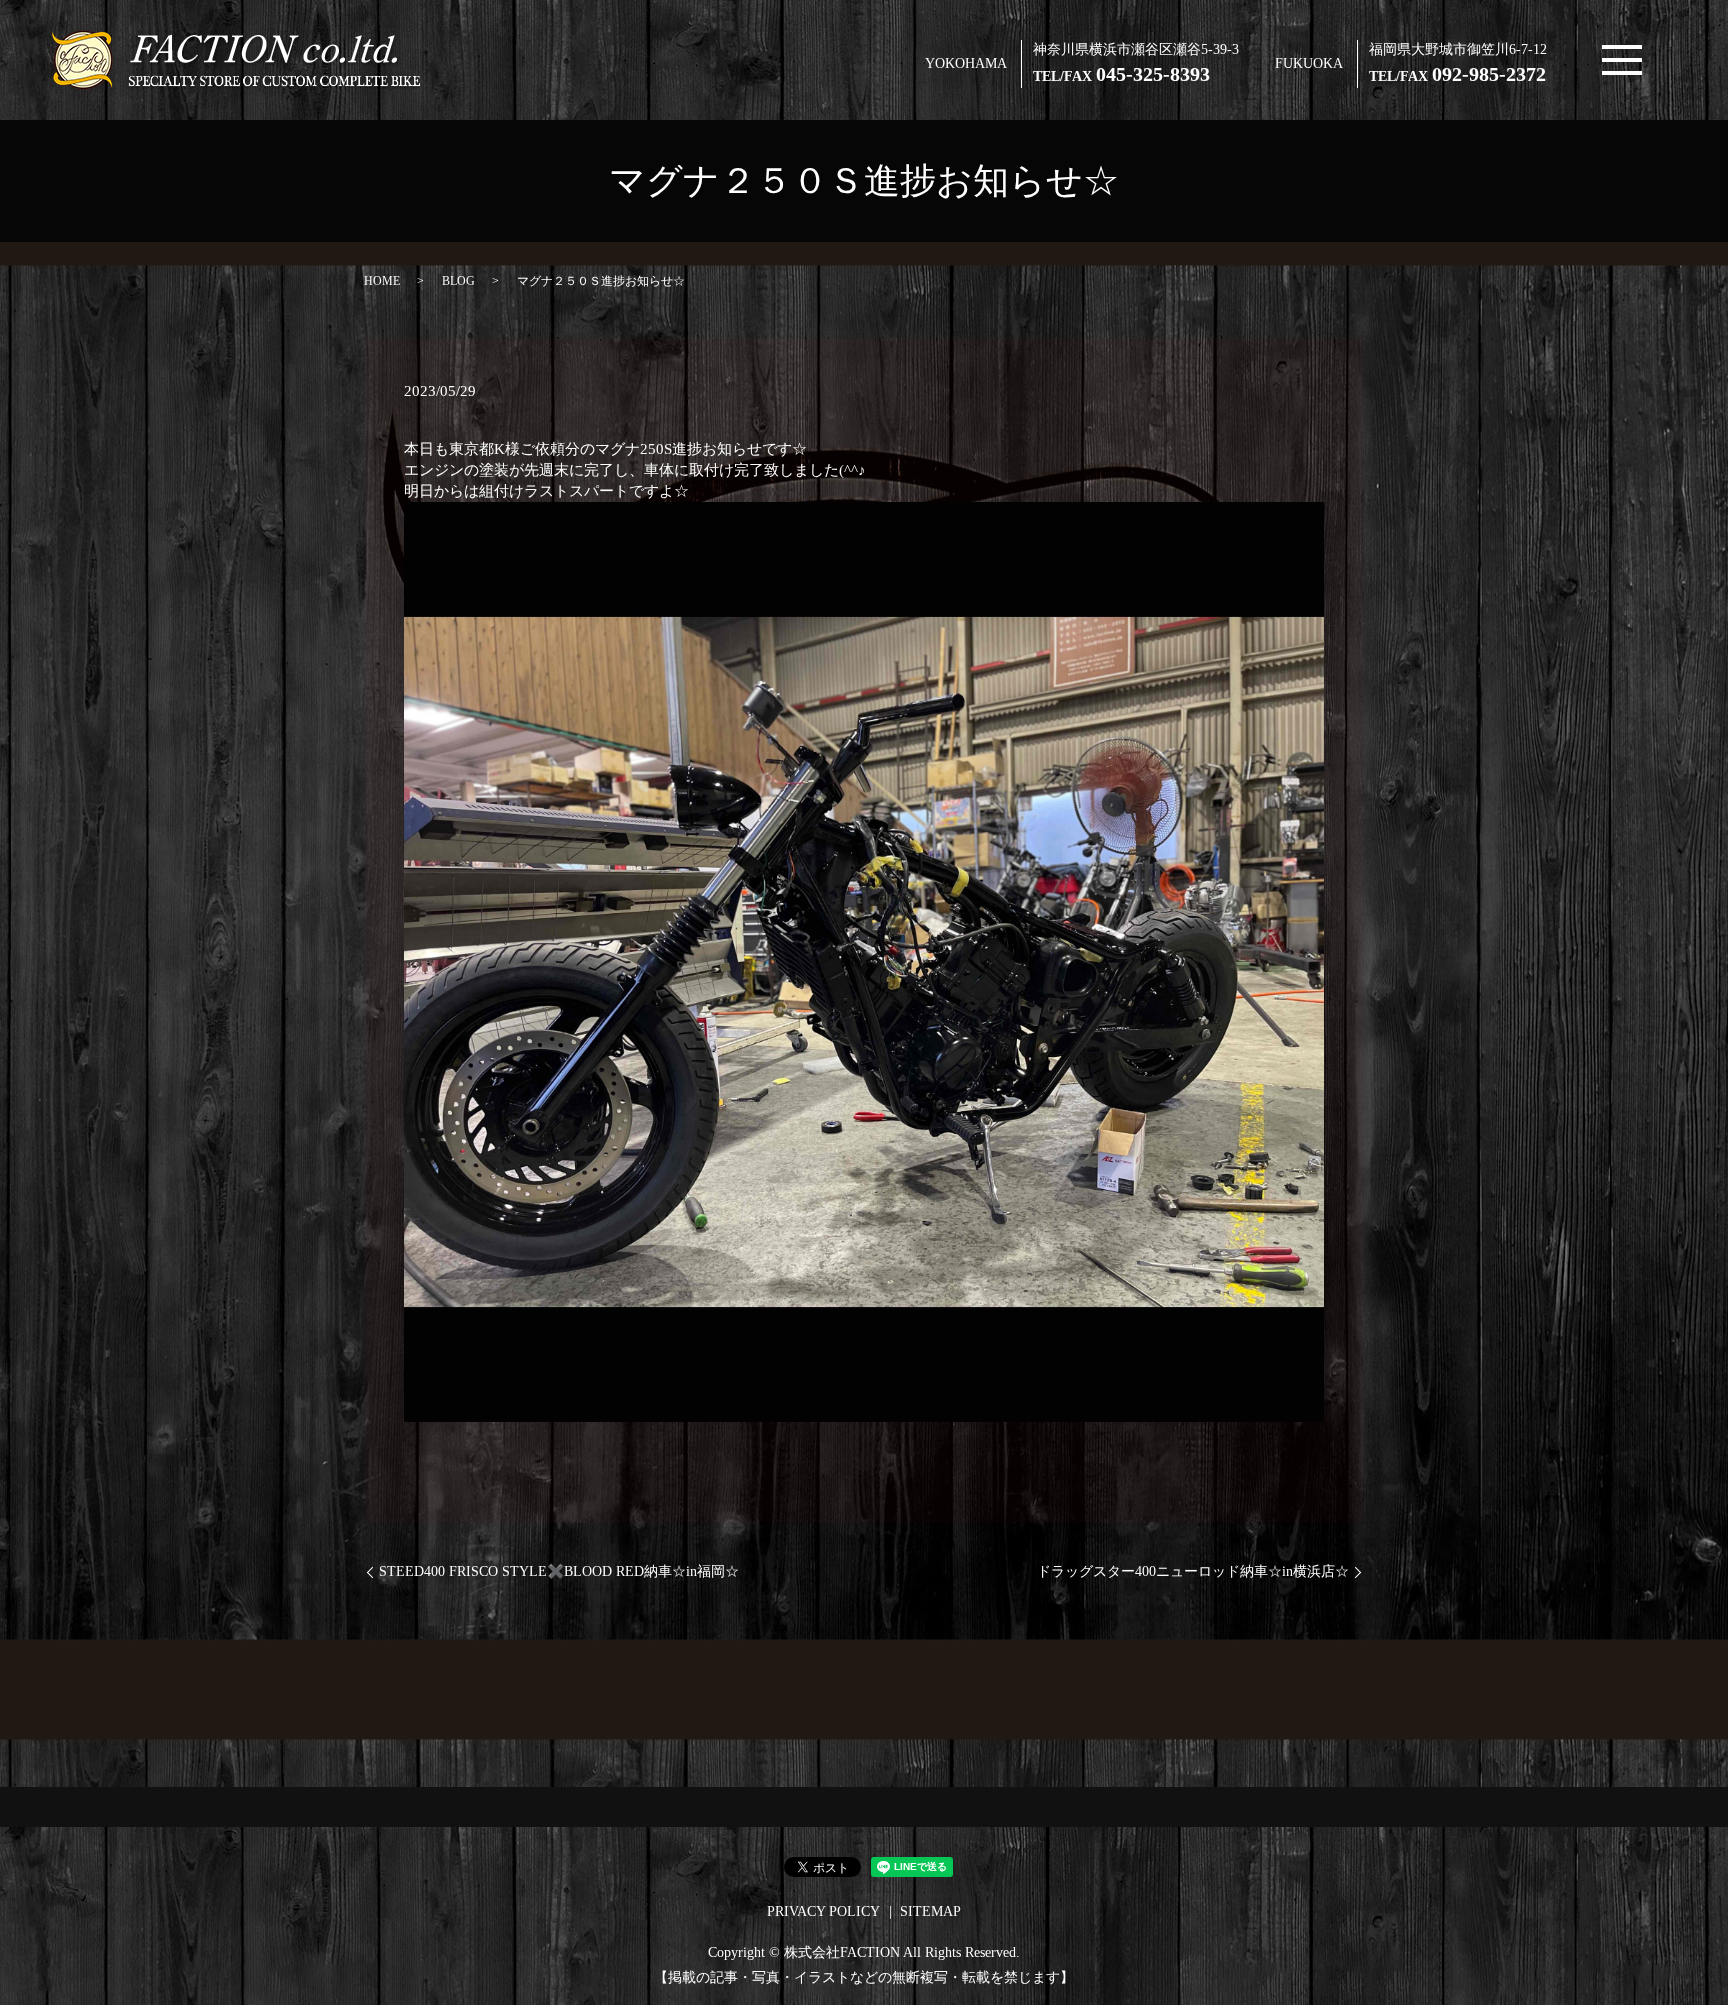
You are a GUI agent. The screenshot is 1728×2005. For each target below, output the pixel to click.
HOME (382, 281)
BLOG (458, 281)
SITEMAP (930, 1911)
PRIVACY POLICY (823, 1911)
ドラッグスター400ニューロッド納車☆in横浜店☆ (1193, 1571)
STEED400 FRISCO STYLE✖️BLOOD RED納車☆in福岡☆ (559, 1571)
